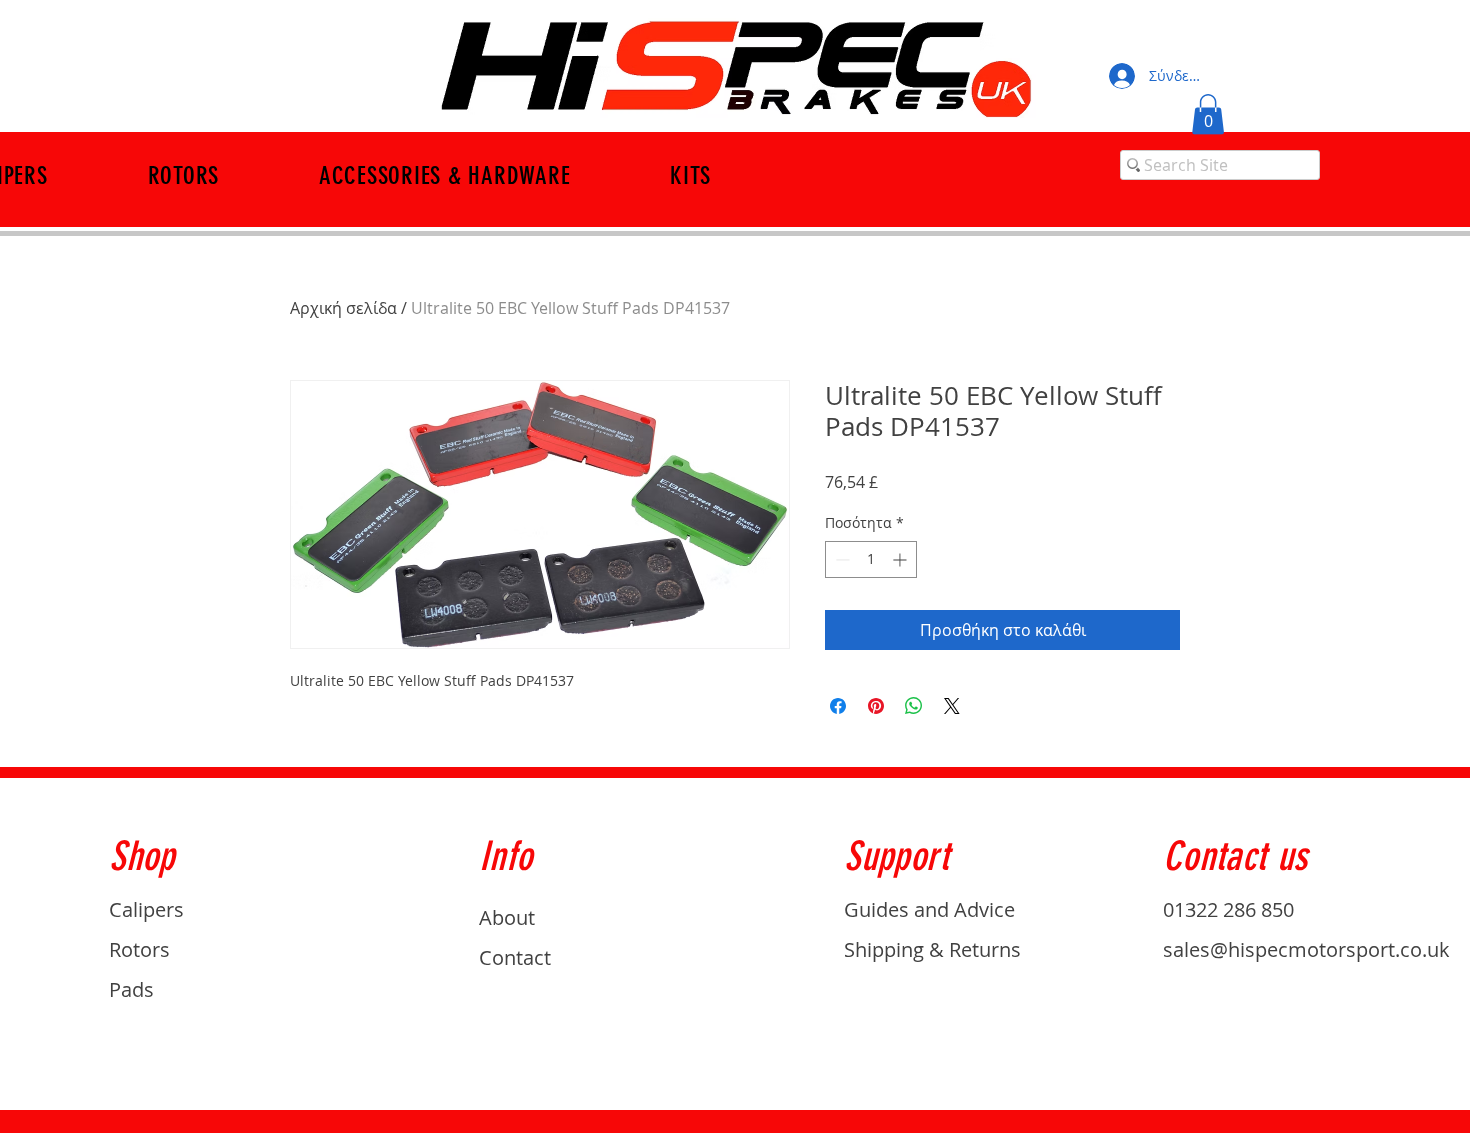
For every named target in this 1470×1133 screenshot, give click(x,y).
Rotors (139, 949)
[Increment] (901, 559)
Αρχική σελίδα (343, 308)
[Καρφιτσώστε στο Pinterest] (876, 706)
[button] (1208, 114)
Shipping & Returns (932, 949)
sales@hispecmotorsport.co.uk (1306, 949)
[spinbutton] (871, 559)
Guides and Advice (929, 909)
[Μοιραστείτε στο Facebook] (838, 706)
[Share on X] (952, 706)
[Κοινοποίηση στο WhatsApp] (914, 706)
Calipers (146, 909)
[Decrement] (840, 559)
